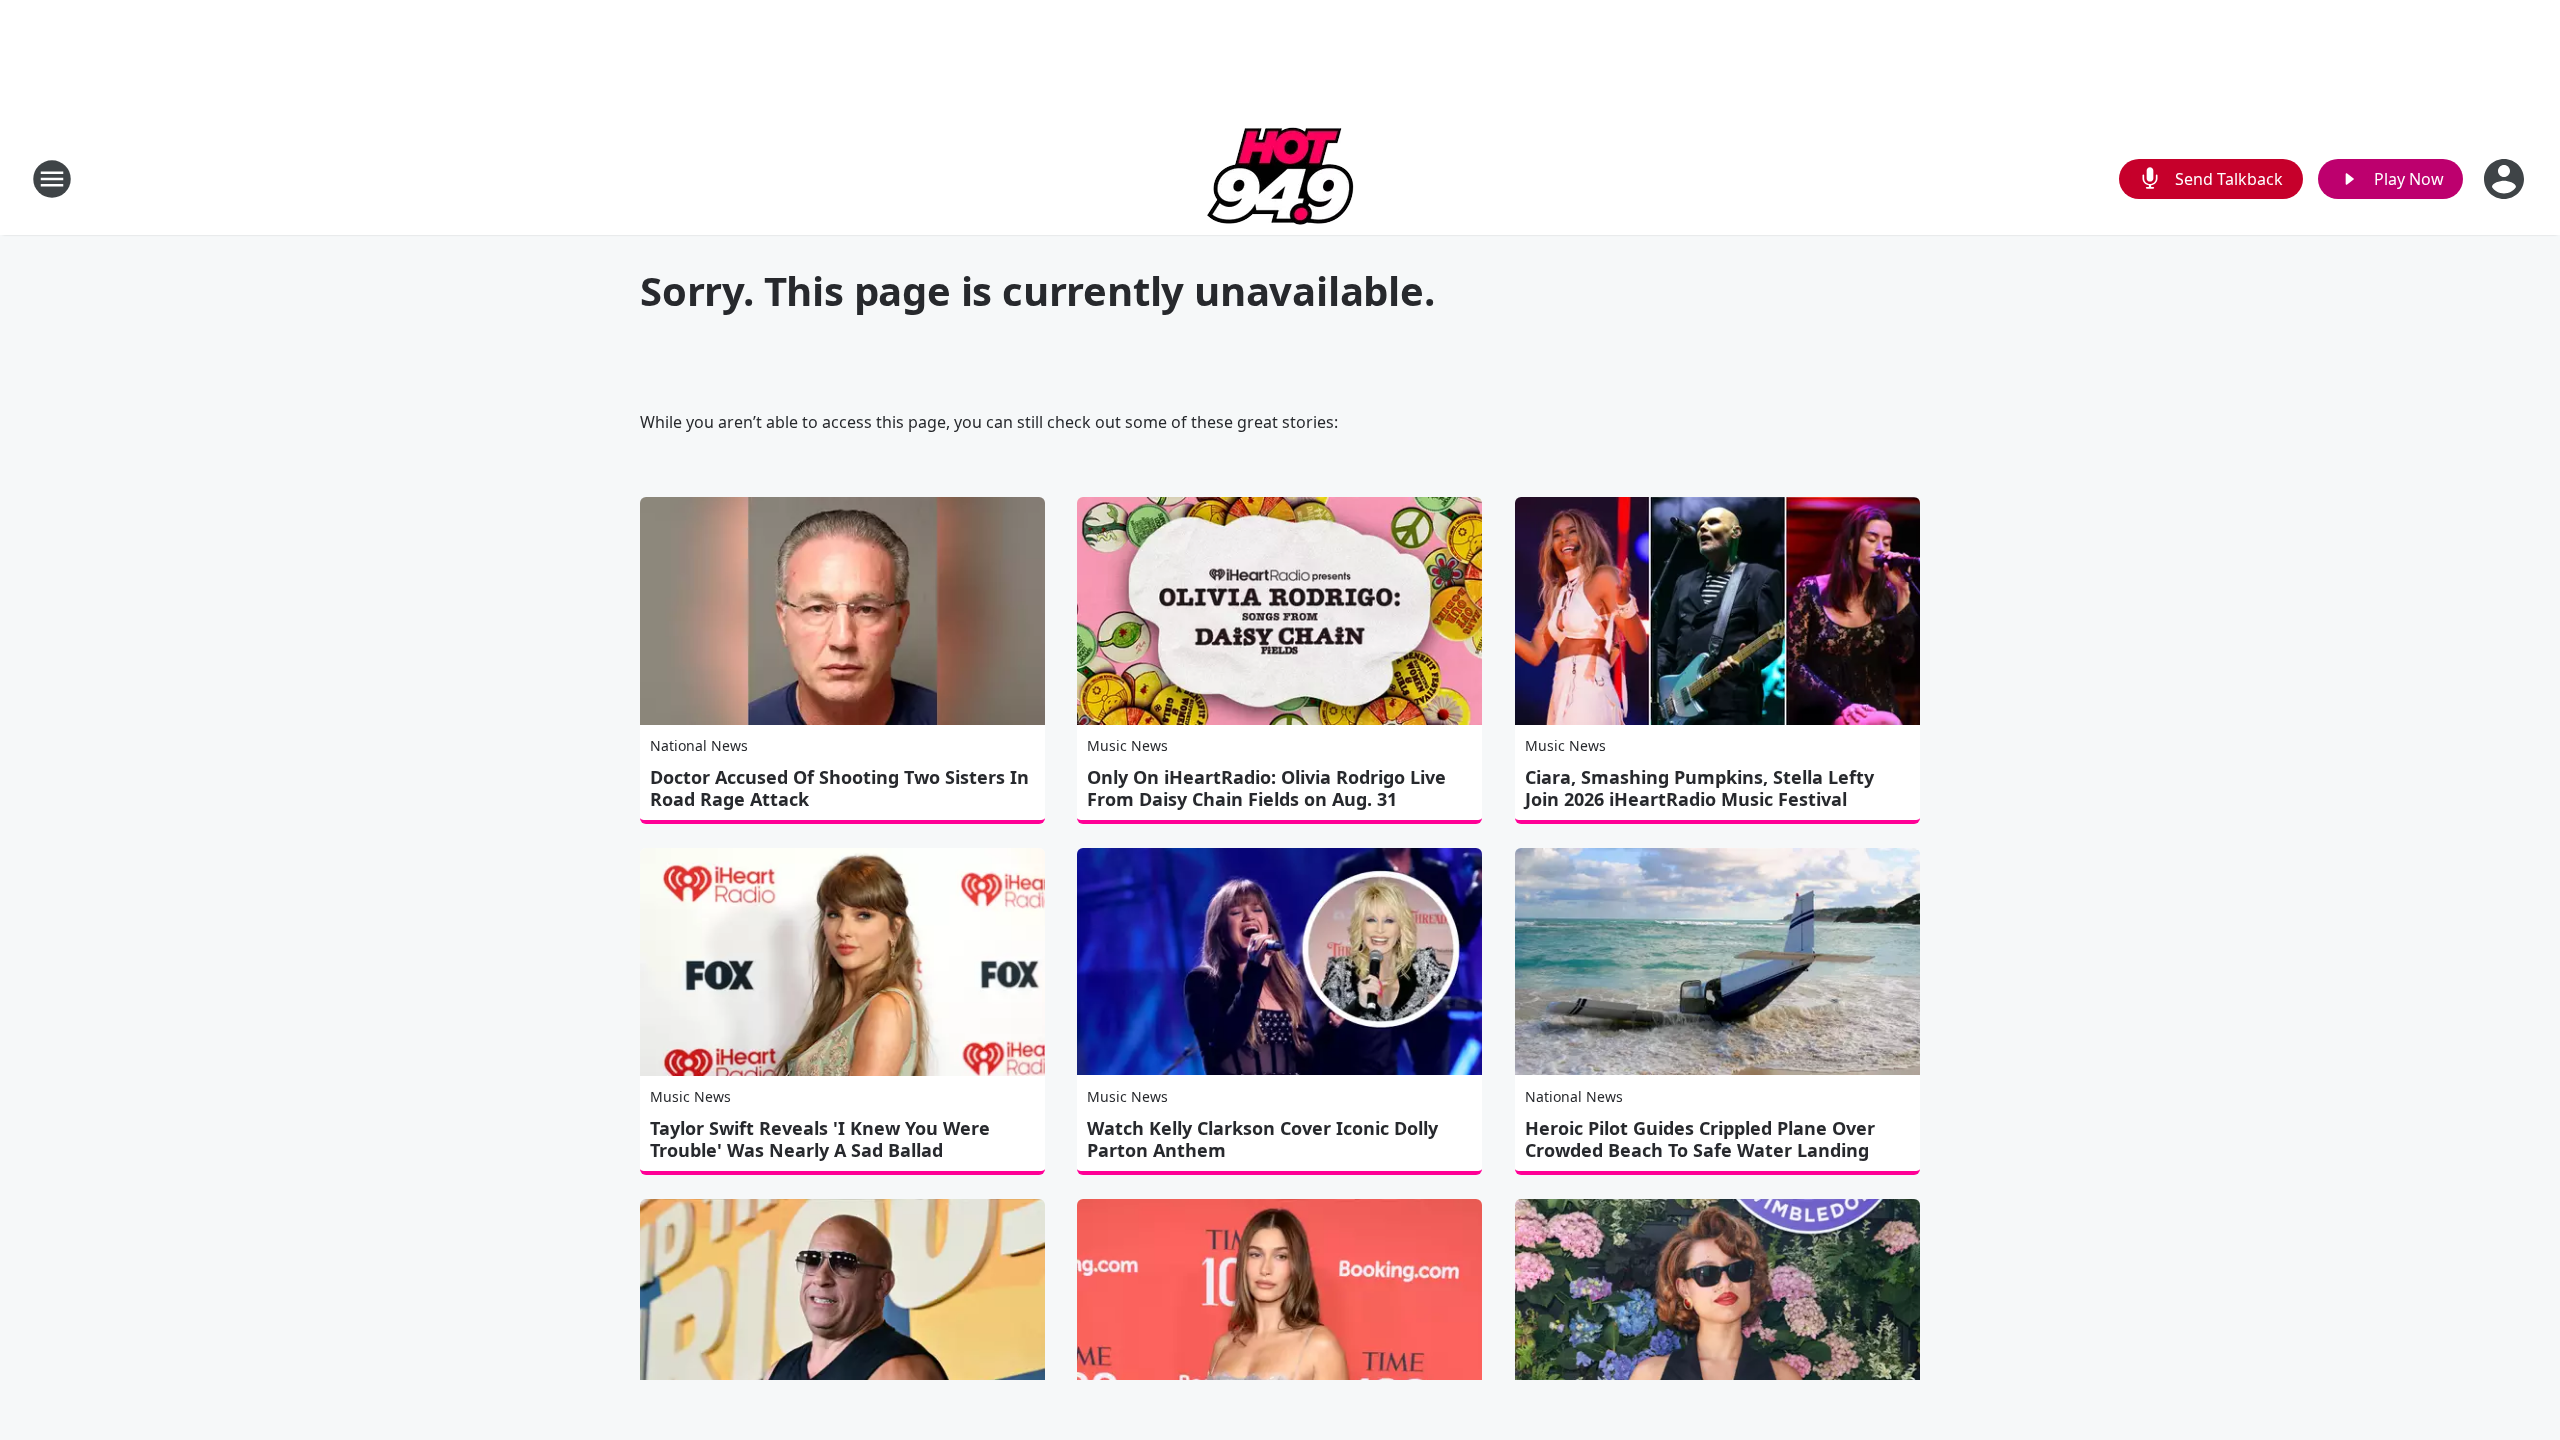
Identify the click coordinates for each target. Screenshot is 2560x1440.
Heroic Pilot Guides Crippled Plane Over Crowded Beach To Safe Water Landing (1700, 1139)
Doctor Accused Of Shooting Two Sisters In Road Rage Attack (839, 788)
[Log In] (2506, 179)
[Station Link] (1280, 178)
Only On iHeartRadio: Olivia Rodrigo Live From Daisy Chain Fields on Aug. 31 (1266, 788)
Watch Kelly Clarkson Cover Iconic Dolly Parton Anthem (1262, 1139)
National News (699, 745)
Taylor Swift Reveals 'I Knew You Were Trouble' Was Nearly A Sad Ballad (820, 1139)
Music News (1127, 745)
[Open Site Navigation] (52, 179)
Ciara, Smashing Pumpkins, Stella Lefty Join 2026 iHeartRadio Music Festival (1699, 788)
